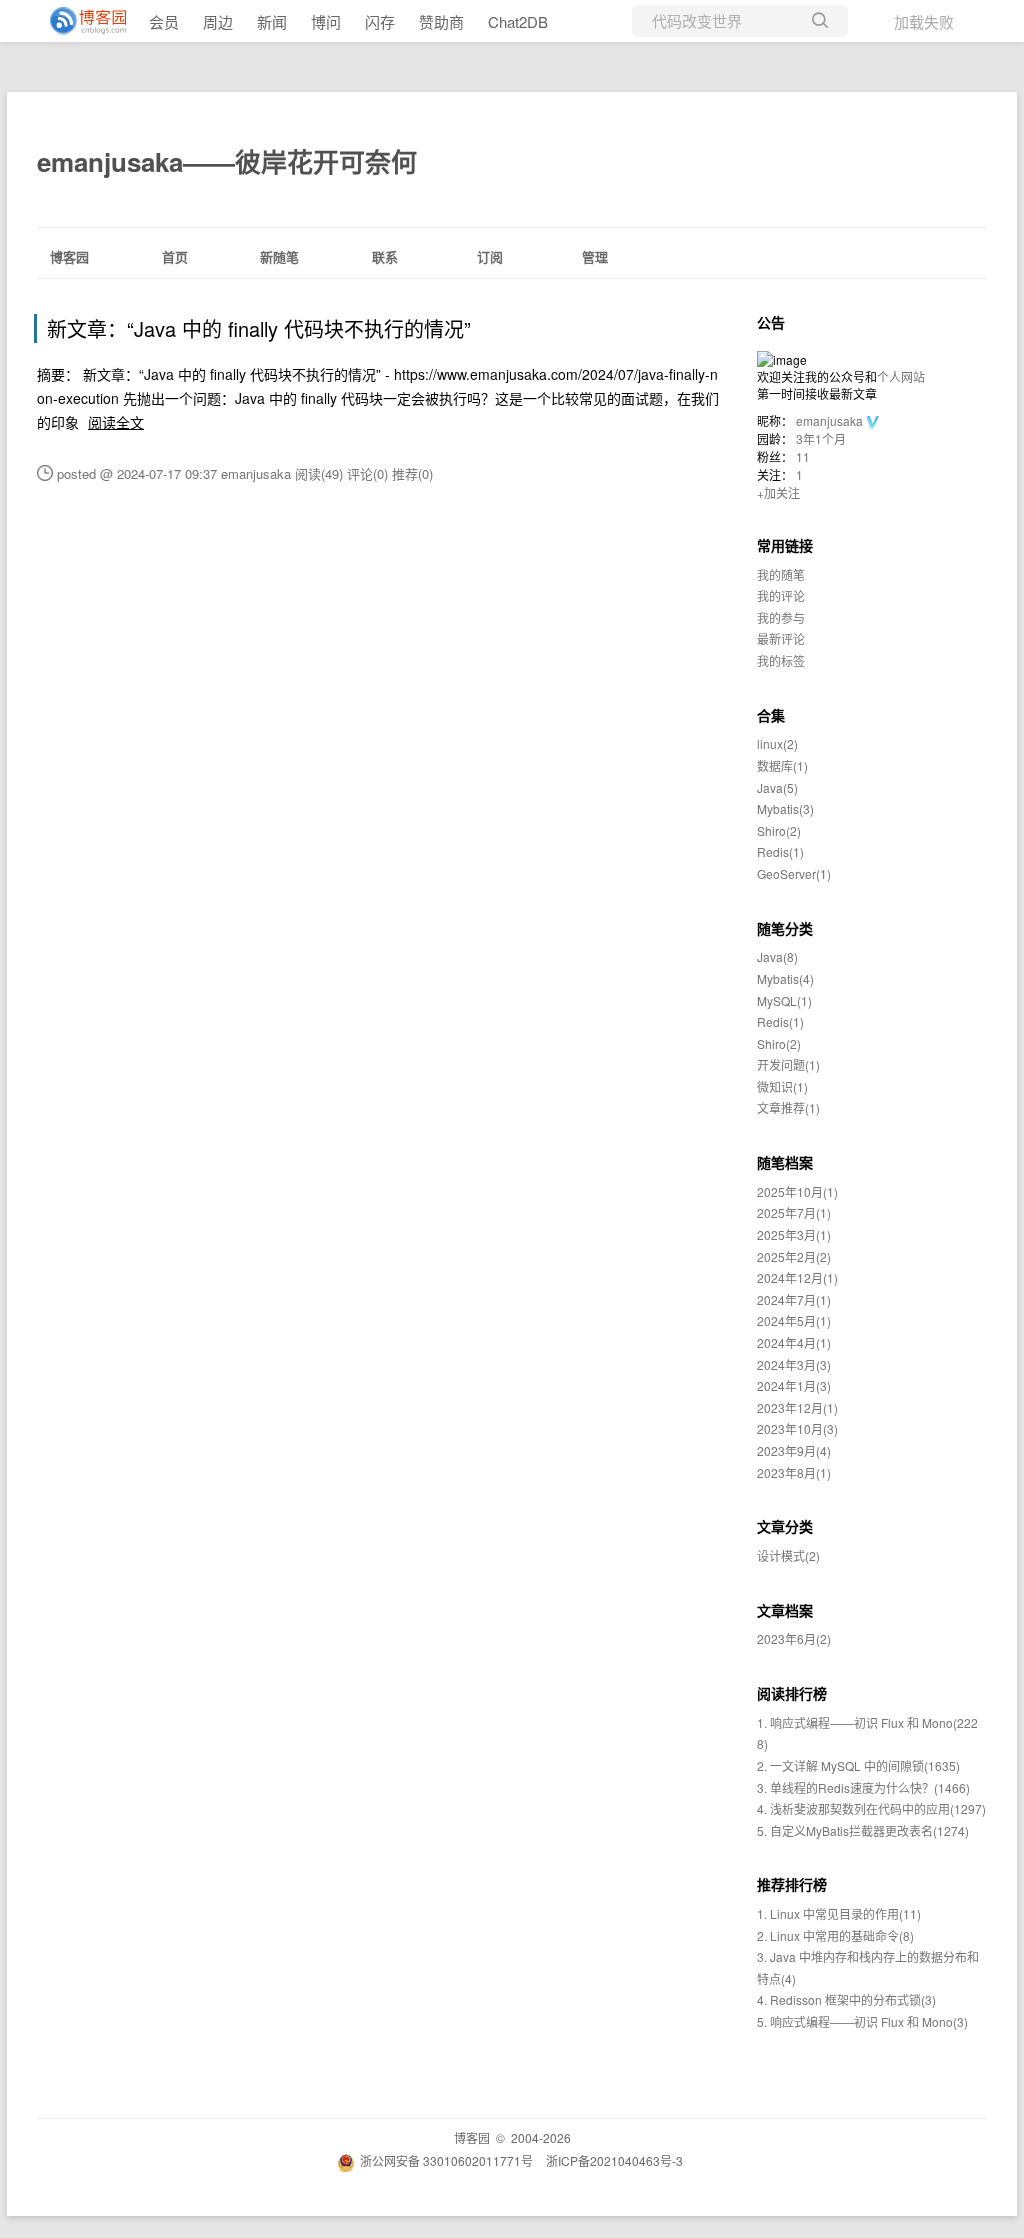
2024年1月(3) (794, 1385)
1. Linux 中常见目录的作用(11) (839, 1913)
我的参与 (781, 617)
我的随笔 (781, 574)
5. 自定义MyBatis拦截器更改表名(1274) (863, 1830)
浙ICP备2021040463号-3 (614, 2160)
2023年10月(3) (797, 1428)
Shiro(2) (779, 830)
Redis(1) (780, 851)
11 (803, 456)
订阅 (490, 256)
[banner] (80, 21)
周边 (218, 21)
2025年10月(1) (797, 1191)
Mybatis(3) (785, 808)
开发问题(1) (788, 1064)
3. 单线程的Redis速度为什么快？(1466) (863, 1787)
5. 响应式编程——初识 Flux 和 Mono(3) (862, 2021)
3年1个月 (821, 438)
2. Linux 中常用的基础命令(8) (835, 1935)
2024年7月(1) (794, 1299)
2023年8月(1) (794, 1472)
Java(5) (777, 787)
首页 (175, 256)
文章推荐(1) (788, 1107)
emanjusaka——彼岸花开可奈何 (227, 161)
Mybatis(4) (785, 978)
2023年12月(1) (797, 1407)
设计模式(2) (788, 1555)
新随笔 (279, 256)
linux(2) (777, 743)
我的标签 (781, 660)
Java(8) (777, 956)
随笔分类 (785, 928)
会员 (164, 21)
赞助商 (441, 21)
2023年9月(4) (794, 1450)
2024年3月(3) (794, 1364)
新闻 (272, 21)
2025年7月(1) (794, 1212)
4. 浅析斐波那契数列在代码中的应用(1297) (871, 1808)
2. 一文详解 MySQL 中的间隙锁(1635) (858, 1765)
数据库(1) (782, 765)
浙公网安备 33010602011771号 (446, 2160)
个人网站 (901, 376)
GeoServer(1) (794, 873)
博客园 (69, 256)
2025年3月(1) (794, 1234)
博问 (326, 21)
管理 (595, 256)
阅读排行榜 (792, 1693)
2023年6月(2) (794, 1638)
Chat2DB (518, 21)
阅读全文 (116, 422)
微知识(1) (782, 1086)
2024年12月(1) (797, 1277)
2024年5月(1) (794, 1320)
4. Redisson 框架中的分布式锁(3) (846, 1999)
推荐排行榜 (792, 1884)
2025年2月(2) (794, 1256)
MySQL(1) (784, 1000)
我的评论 (781, 595)
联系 (385, 256)
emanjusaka (831, 420)
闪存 (380, 21)
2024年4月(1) (794, 1342)
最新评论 (781, 638)
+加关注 (778, 492)
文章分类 (785, 1526)
